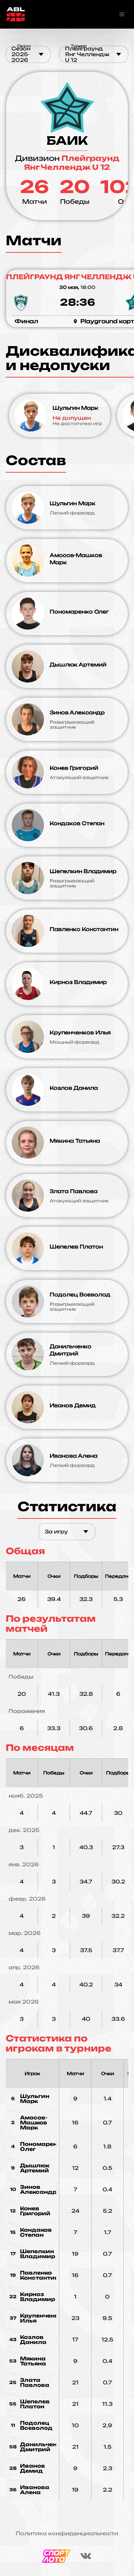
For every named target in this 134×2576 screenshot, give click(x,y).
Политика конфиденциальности (67, 2533)
